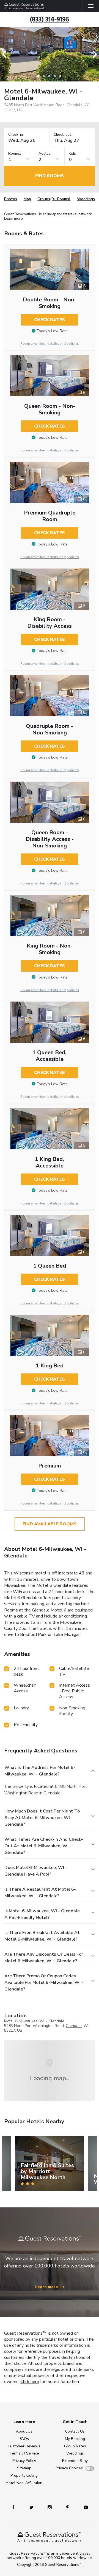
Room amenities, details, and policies (50, 344)
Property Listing (24, 2475)
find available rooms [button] (50, 1524)
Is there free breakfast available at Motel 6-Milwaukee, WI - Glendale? (42, 1936)
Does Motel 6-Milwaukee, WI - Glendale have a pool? (36, 1871)
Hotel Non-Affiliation (24, 2483)
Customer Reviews (24, 2446)
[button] (6, 54)
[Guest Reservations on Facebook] (13, 2507)
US (20, 2030)
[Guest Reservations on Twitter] (31, 2507)
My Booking (75, 2439)
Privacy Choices (69, 2468)
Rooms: (15, 154)
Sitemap (24, 2468)
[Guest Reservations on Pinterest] (68, 2507)
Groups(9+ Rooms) (54, 199)
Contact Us (75, 2431)
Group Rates (75, 2446)
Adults (44, 154)
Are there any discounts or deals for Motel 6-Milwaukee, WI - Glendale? (44, 1958)
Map (27, 199)
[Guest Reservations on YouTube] (86, 2507)
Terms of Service (24, 2453)
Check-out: (63, 135)
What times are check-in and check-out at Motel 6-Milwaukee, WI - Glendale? (44, 1846)
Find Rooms (50, 176)
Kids (72, 154)
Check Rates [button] (50, 320)
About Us (24, 2431)
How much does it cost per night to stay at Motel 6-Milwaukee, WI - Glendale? (42, 1818)
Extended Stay (75, 2461)
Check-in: (16, 135)
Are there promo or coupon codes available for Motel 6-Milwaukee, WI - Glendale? (44, 1983)
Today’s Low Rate (52, 331)
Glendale (74, 2026)
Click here (30, 2382)
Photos (11, 199)
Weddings (86, 199)
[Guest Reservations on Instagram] (50, 2507)
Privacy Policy (24, 2461)
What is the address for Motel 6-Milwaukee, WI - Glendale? (40, 1771)
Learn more (13, 219)
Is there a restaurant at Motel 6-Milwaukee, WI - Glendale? (40, 1893)
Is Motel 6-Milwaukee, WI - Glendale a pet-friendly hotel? (42, 1914)
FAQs (24, 2439)
